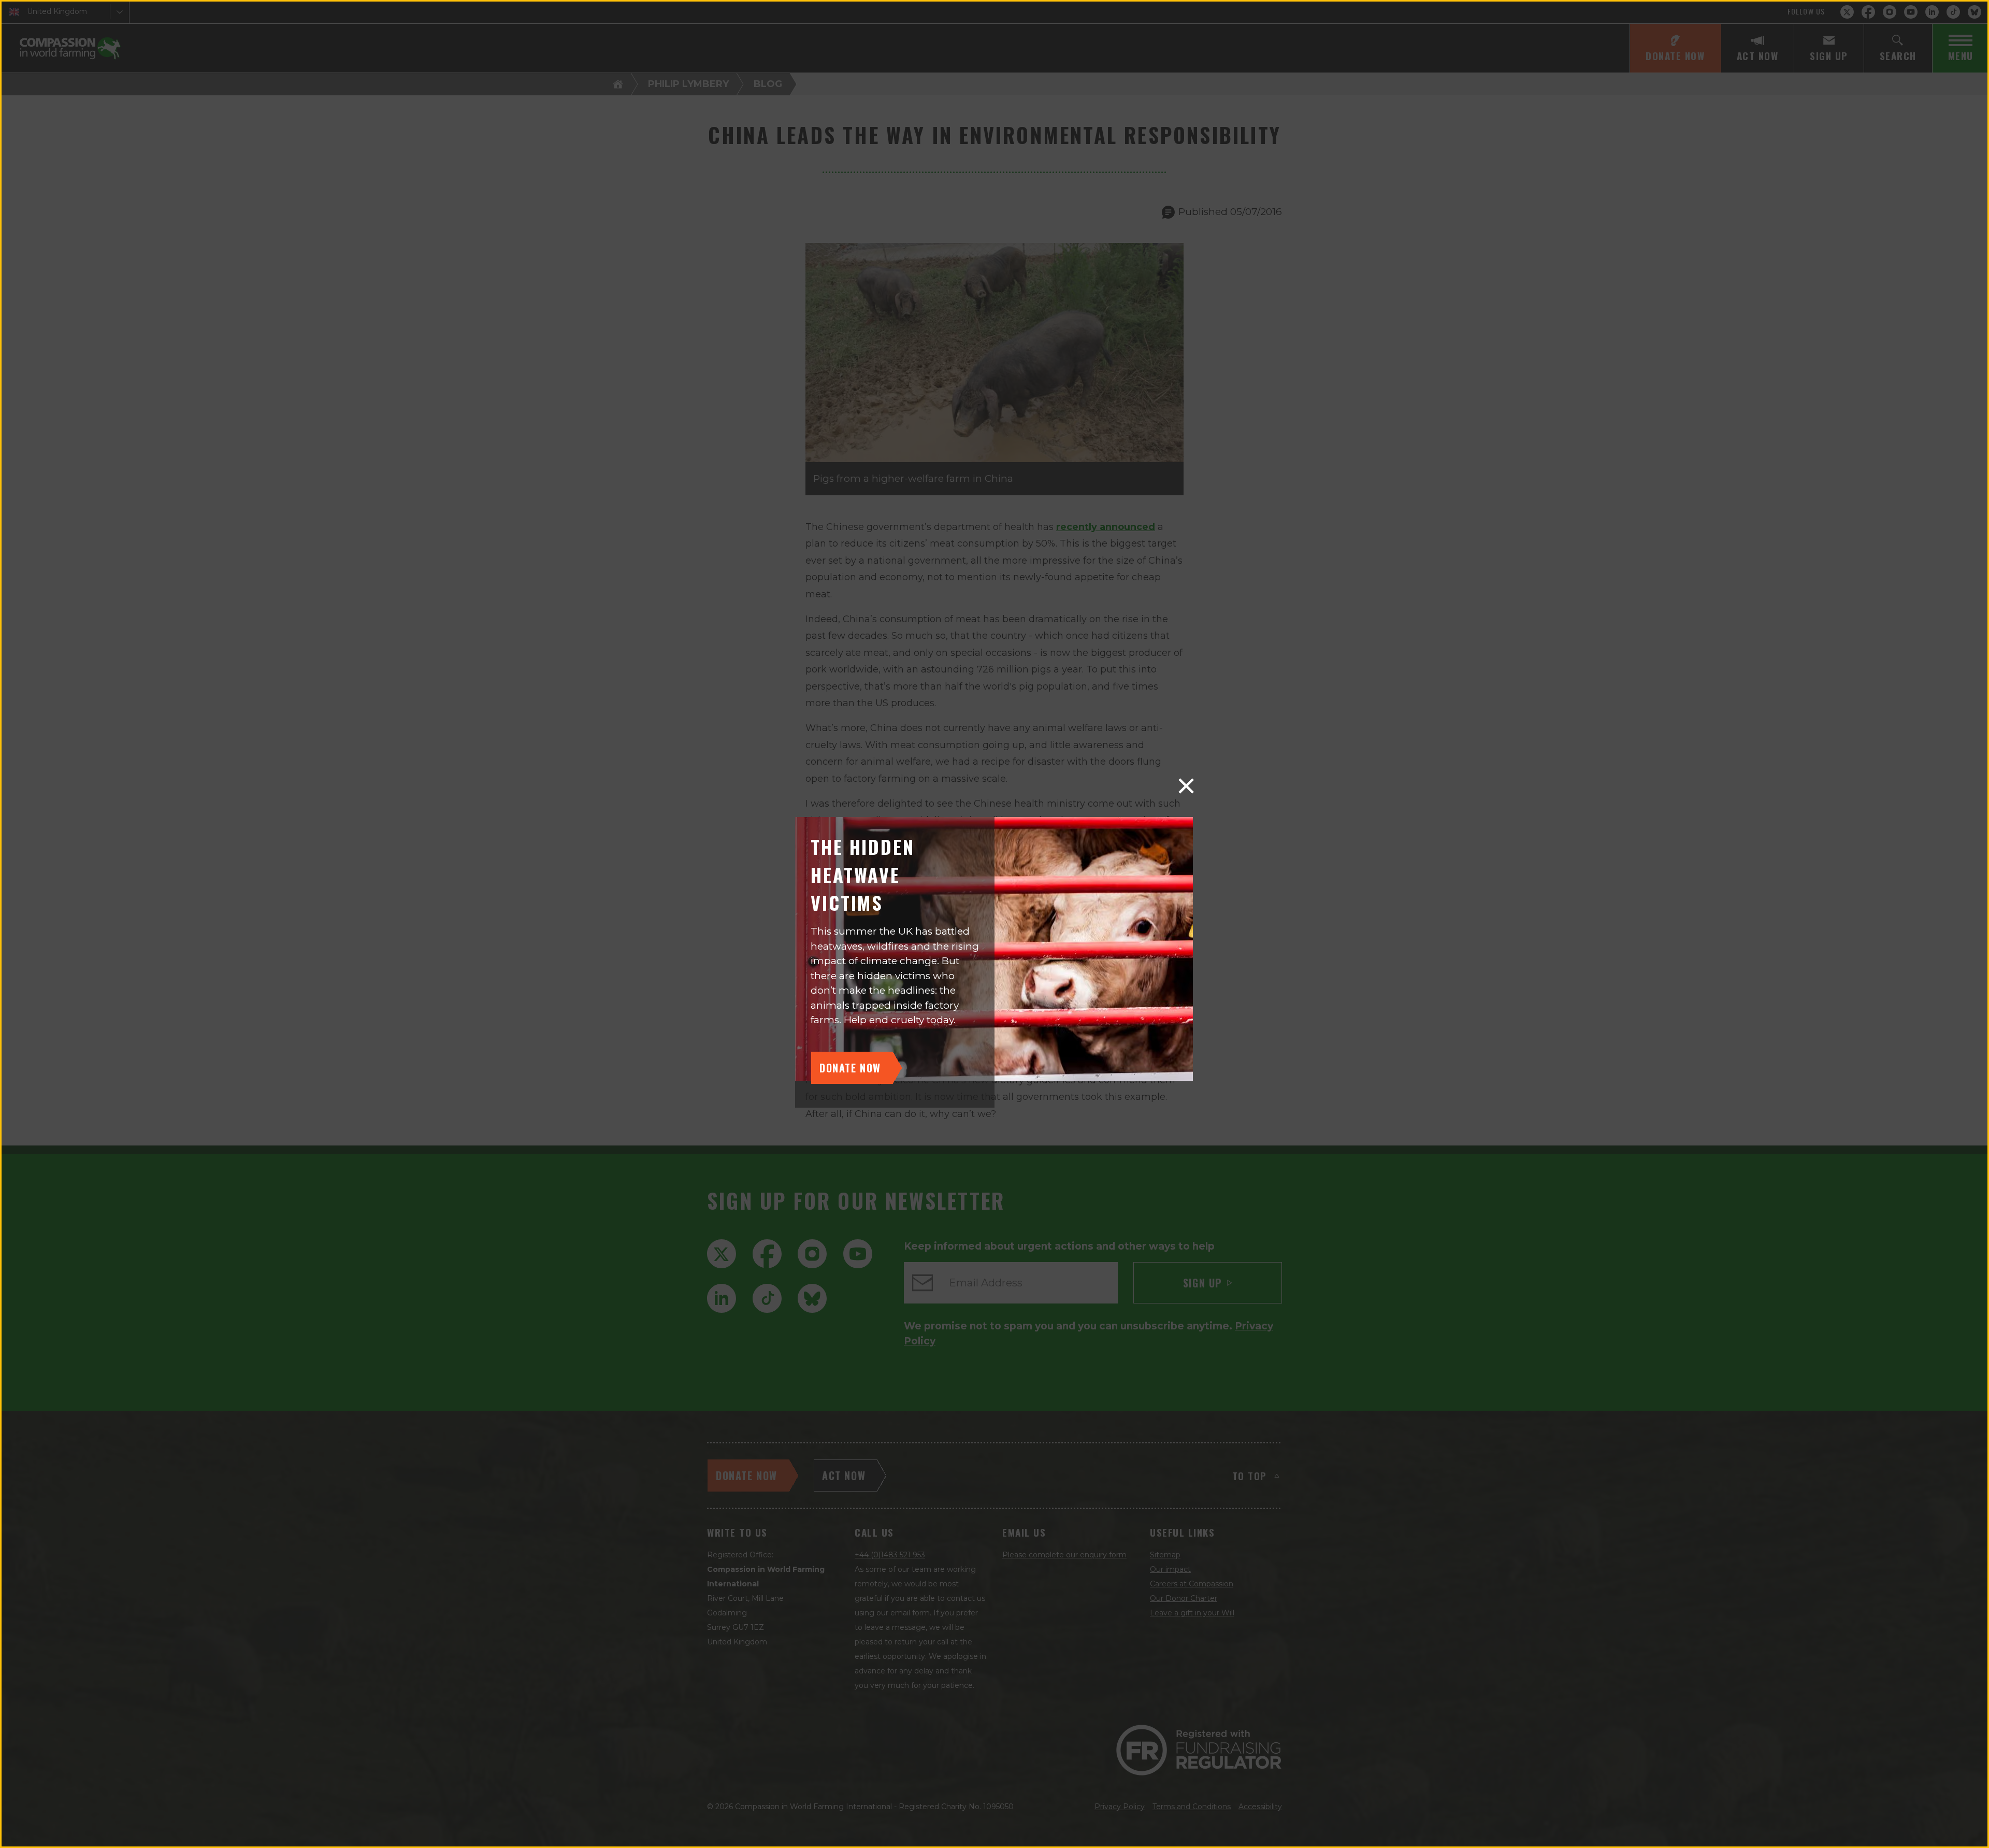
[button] (1186, 786)
